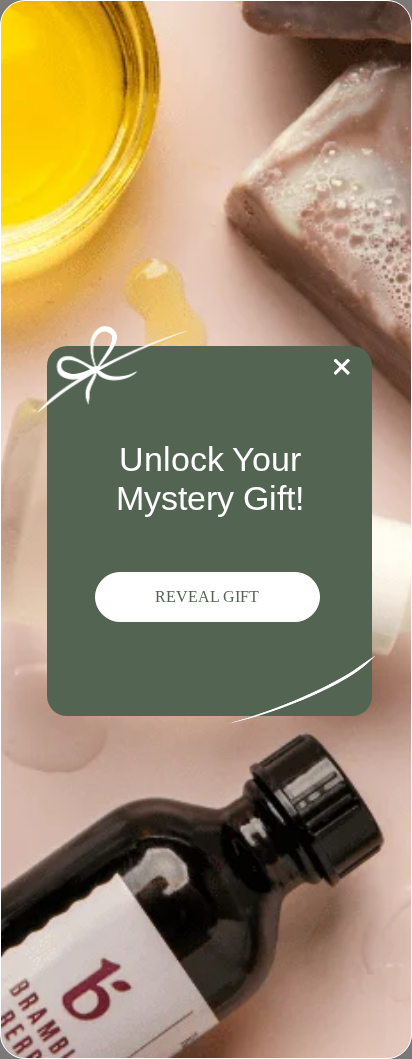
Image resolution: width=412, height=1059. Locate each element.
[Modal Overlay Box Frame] (206, 529)
